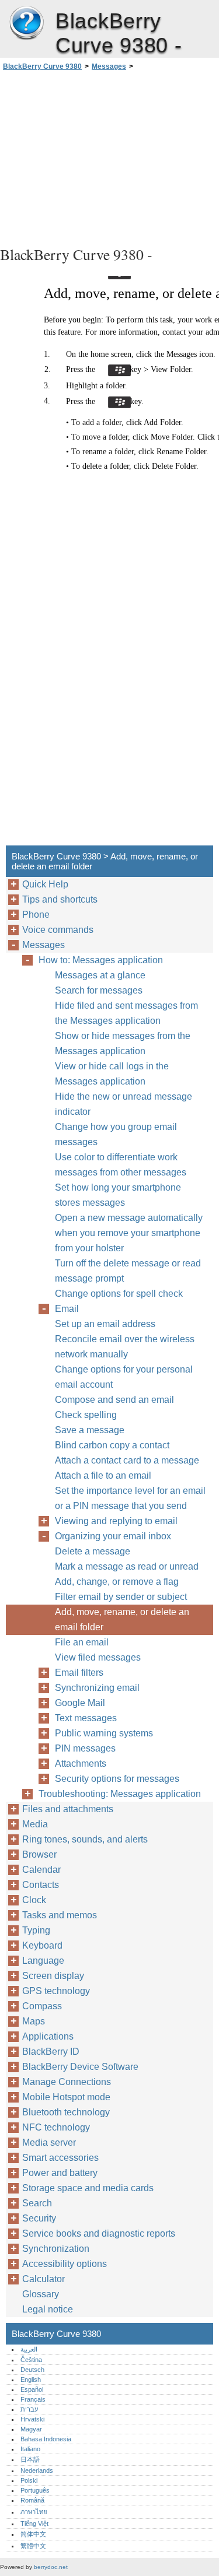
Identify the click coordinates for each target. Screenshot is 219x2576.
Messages (109, 66)
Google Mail (80, 1703)
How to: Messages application (101, 960)
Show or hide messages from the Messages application (123, 1043)
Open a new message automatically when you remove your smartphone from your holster (129, 1233)
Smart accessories (60, 2158)
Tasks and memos (60, 1915)
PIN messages (85, 1748)
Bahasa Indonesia (46, 2439)
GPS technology (56, 1991)
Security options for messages (117, 1779)
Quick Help (45, 884)
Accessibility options (65, 2264)
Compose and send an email (114, 1400)
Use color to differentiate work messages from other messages (121, 1165)
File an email (82, 1642)
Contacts (41, 1885)
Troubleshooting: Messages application (120, 1794)
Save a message (90, 1430)
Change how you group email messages (116, 1134)
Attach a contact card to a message (127, 1460)
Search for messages (99, 990)
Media (35, 1824)
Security (39, 2218)
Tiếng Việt (34, 2524)
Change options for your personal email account (124, 1377)
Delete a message (93, 1551)
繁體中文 (33, 2546)
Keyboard (42, 1945)
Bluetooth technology (66, 2112)
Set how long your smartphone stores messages (118, 1195)
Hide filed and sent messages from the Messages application (126, 1013)
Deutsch (32, 2370)
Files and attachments (68, 1809)
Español (32, 2389)
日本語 (30, 2459)
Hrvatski (32, 2419)
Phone (36, 915)
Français (33, 2399)
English (31, 2380)
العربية (29, 2349)
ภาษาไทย (34, 2512)
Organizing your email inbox (113, 1536)
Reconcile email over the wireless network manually (125, 1347)
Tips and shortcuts (60, 899)
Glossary (41, 2294)
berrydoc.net (51, 2567)
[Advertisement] (109, 157)
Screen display (53, 1976)
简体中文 (33, 2534)
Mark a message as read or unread (127, 1566)
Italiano (30, 2449)
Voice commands (58, 930)
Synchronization (56, 2249)
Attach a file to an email (103, 1475)
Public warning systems (104, 1733)
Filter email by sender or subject (121, 1597)
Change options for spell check (119, 1294)
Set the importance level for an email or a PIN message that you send (130, 1498)
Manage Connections (67, 2082)
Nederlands (37, 2470)
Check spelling (86, 1415)
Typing (36, 1930)
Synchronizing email (97, 1688)
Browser (39, 1854)
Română (32, 2500)
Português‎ (35, 2490)
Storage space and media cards (88, 2188)
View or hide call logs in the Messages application (112, 1074)
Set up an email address (105, 1324)
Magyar (31, 2429)
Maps (34, 2021)
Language (43, 1961)
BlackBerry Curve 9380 (26, 23)
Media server (49, 2142)
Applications (48, 2036)
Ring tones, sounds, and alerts (85, 1839)
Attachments (81, 1763)
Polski (29, 2480)
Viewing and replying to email (116, 1521)
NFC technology (56, 2127)
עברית (29, 2409)
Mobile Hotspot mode (66, 2097)
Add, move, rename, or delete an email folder (122, 1619)
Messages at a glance (100, 975)
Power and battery (60, 2173)
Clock (34, 1900)
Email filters (79, 1673)
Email (67, 1309)
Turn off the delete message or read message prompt (128, 1271)
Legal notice (48, 2309)
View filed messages (98, 1657)
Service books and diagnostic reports (99, 2233)
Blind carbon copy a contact (112, 1445)
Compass (42, 2006)
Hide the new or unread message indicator (124, 1104)
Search (37, 2203)
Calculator (44, 2279)
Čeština (31, 2360)
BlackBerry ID (51, 2052)
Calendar (41, 1870)
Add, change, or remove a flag (117, 1582)
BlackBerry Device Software (80, 2067)
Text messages (86, 1718)
